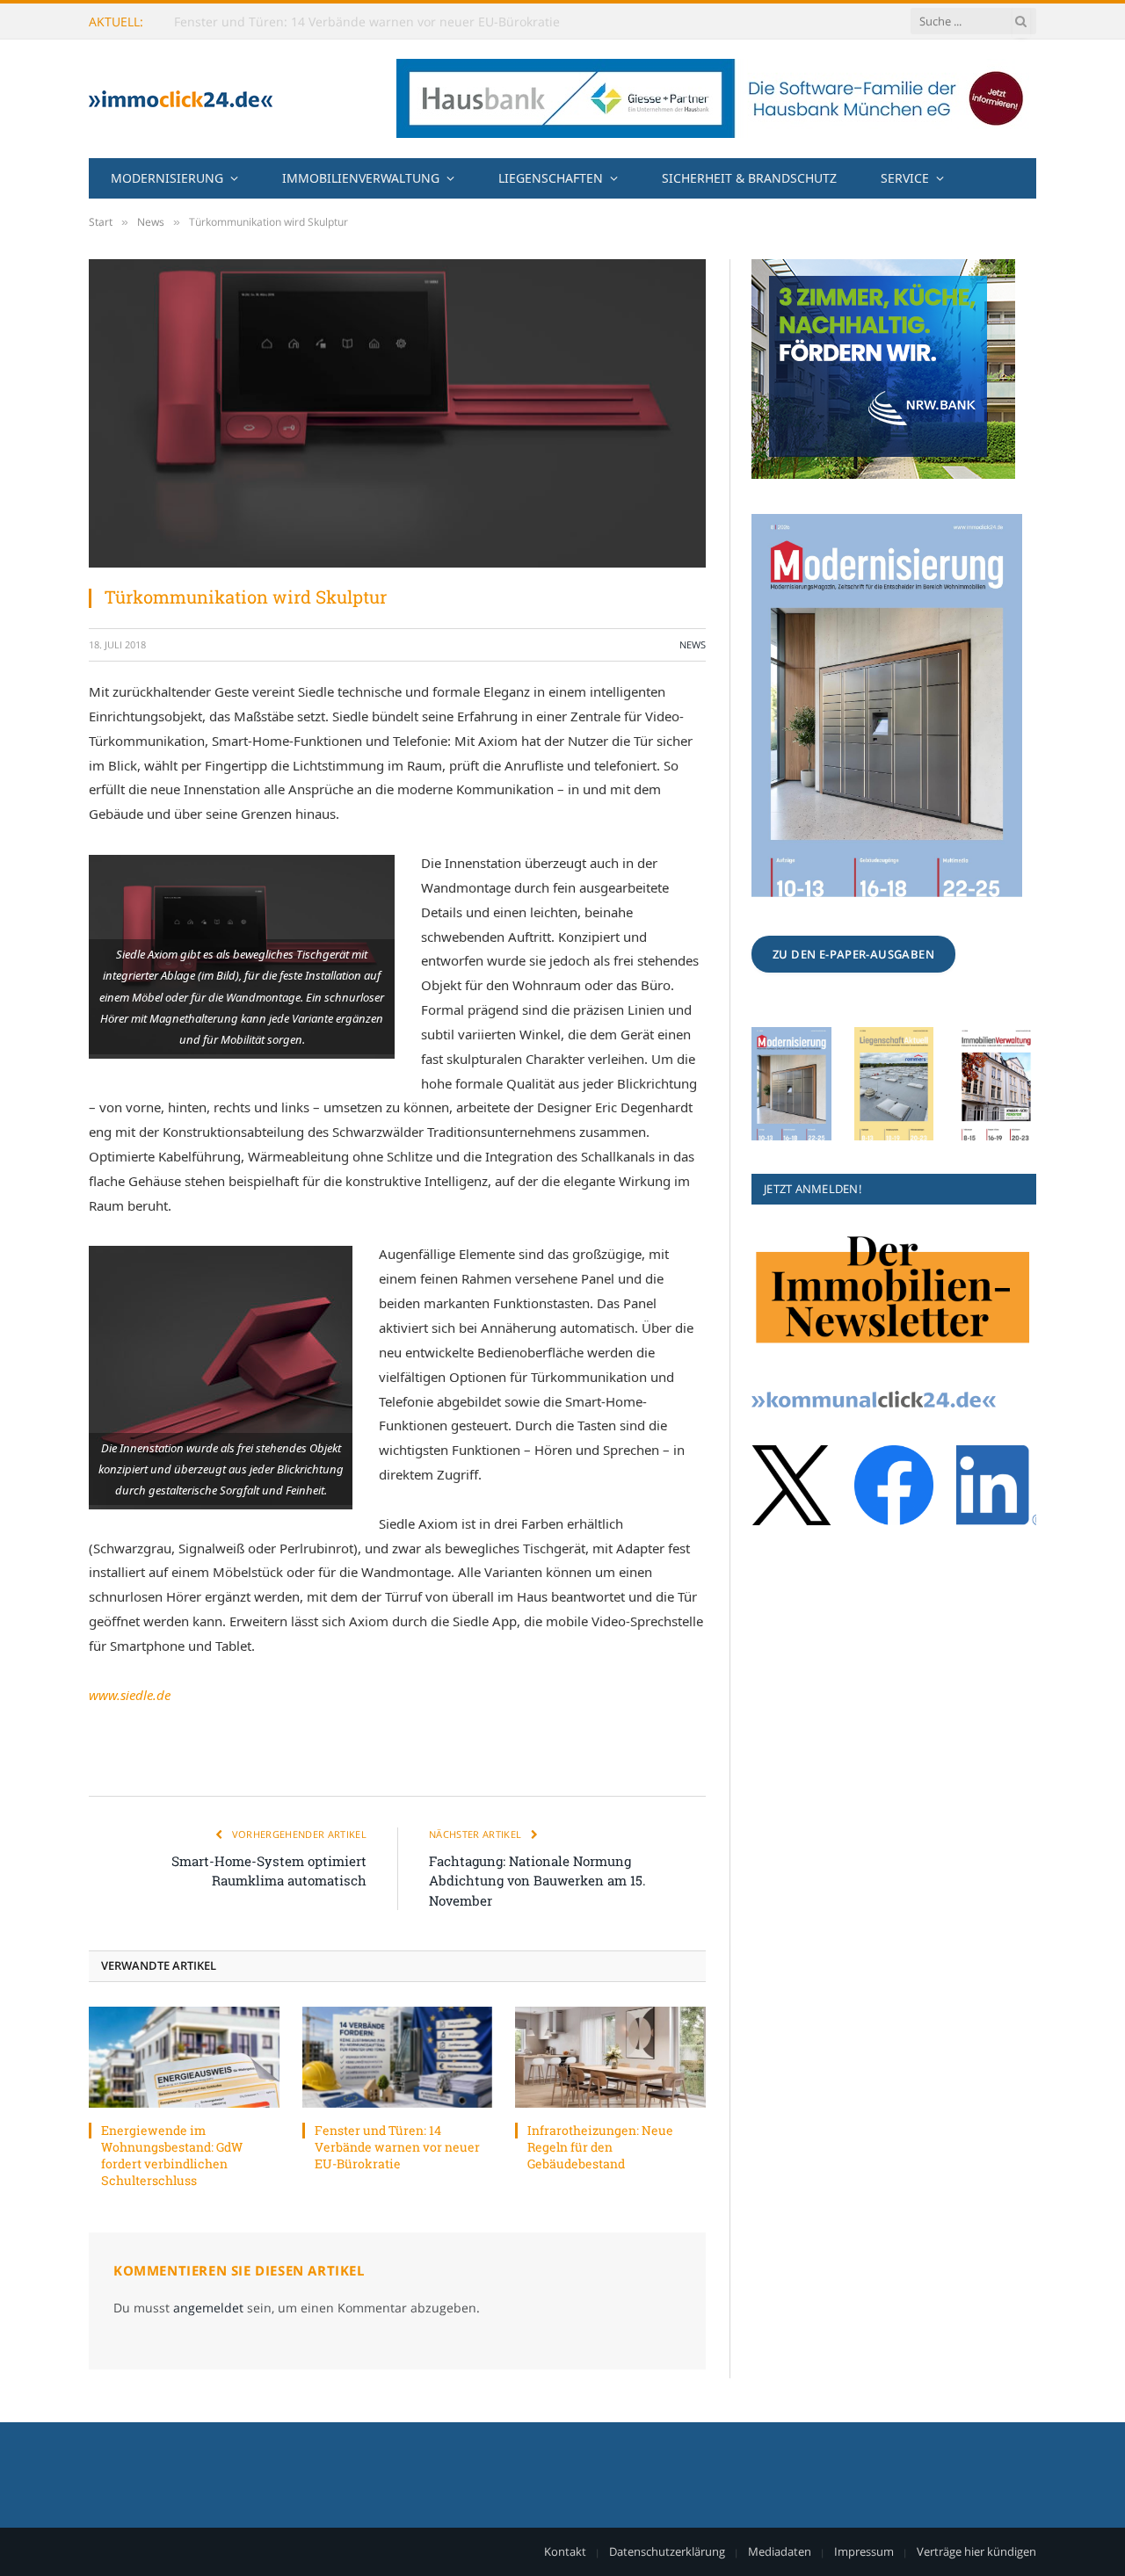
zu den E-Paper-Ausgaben (853, 954)
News (693, 644)
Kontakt (565, 2551)
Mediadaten (780, 2551)
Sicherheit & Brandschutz (749, 178)
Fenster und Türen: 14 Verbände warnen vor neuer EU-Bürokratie (367, 22)
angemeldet (208, 2308)
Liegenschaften (551, 178)
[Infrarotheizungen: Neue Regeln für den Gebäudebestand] (610, 2057)
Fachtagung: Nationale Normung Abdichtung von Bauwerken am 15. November (537, 1881)
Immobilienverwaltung (361, 178)
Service (905, 178)
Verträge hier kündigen (976, 2551)
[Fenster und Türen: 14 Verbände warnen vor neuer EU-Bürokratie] (398, 2057)
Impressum (864, 2551)
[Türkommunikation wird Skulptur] (397, 413)
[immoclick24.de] (181, 99)
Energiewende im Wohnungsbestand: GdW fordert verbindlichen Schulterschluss (172, 2155)
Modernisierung (167, 178)
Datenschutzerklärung (667, 2551)
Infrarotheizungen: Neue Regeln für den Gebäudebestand (600, 2147)
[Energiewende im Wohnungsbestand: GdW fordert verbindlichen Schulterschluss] (184, 2057)
